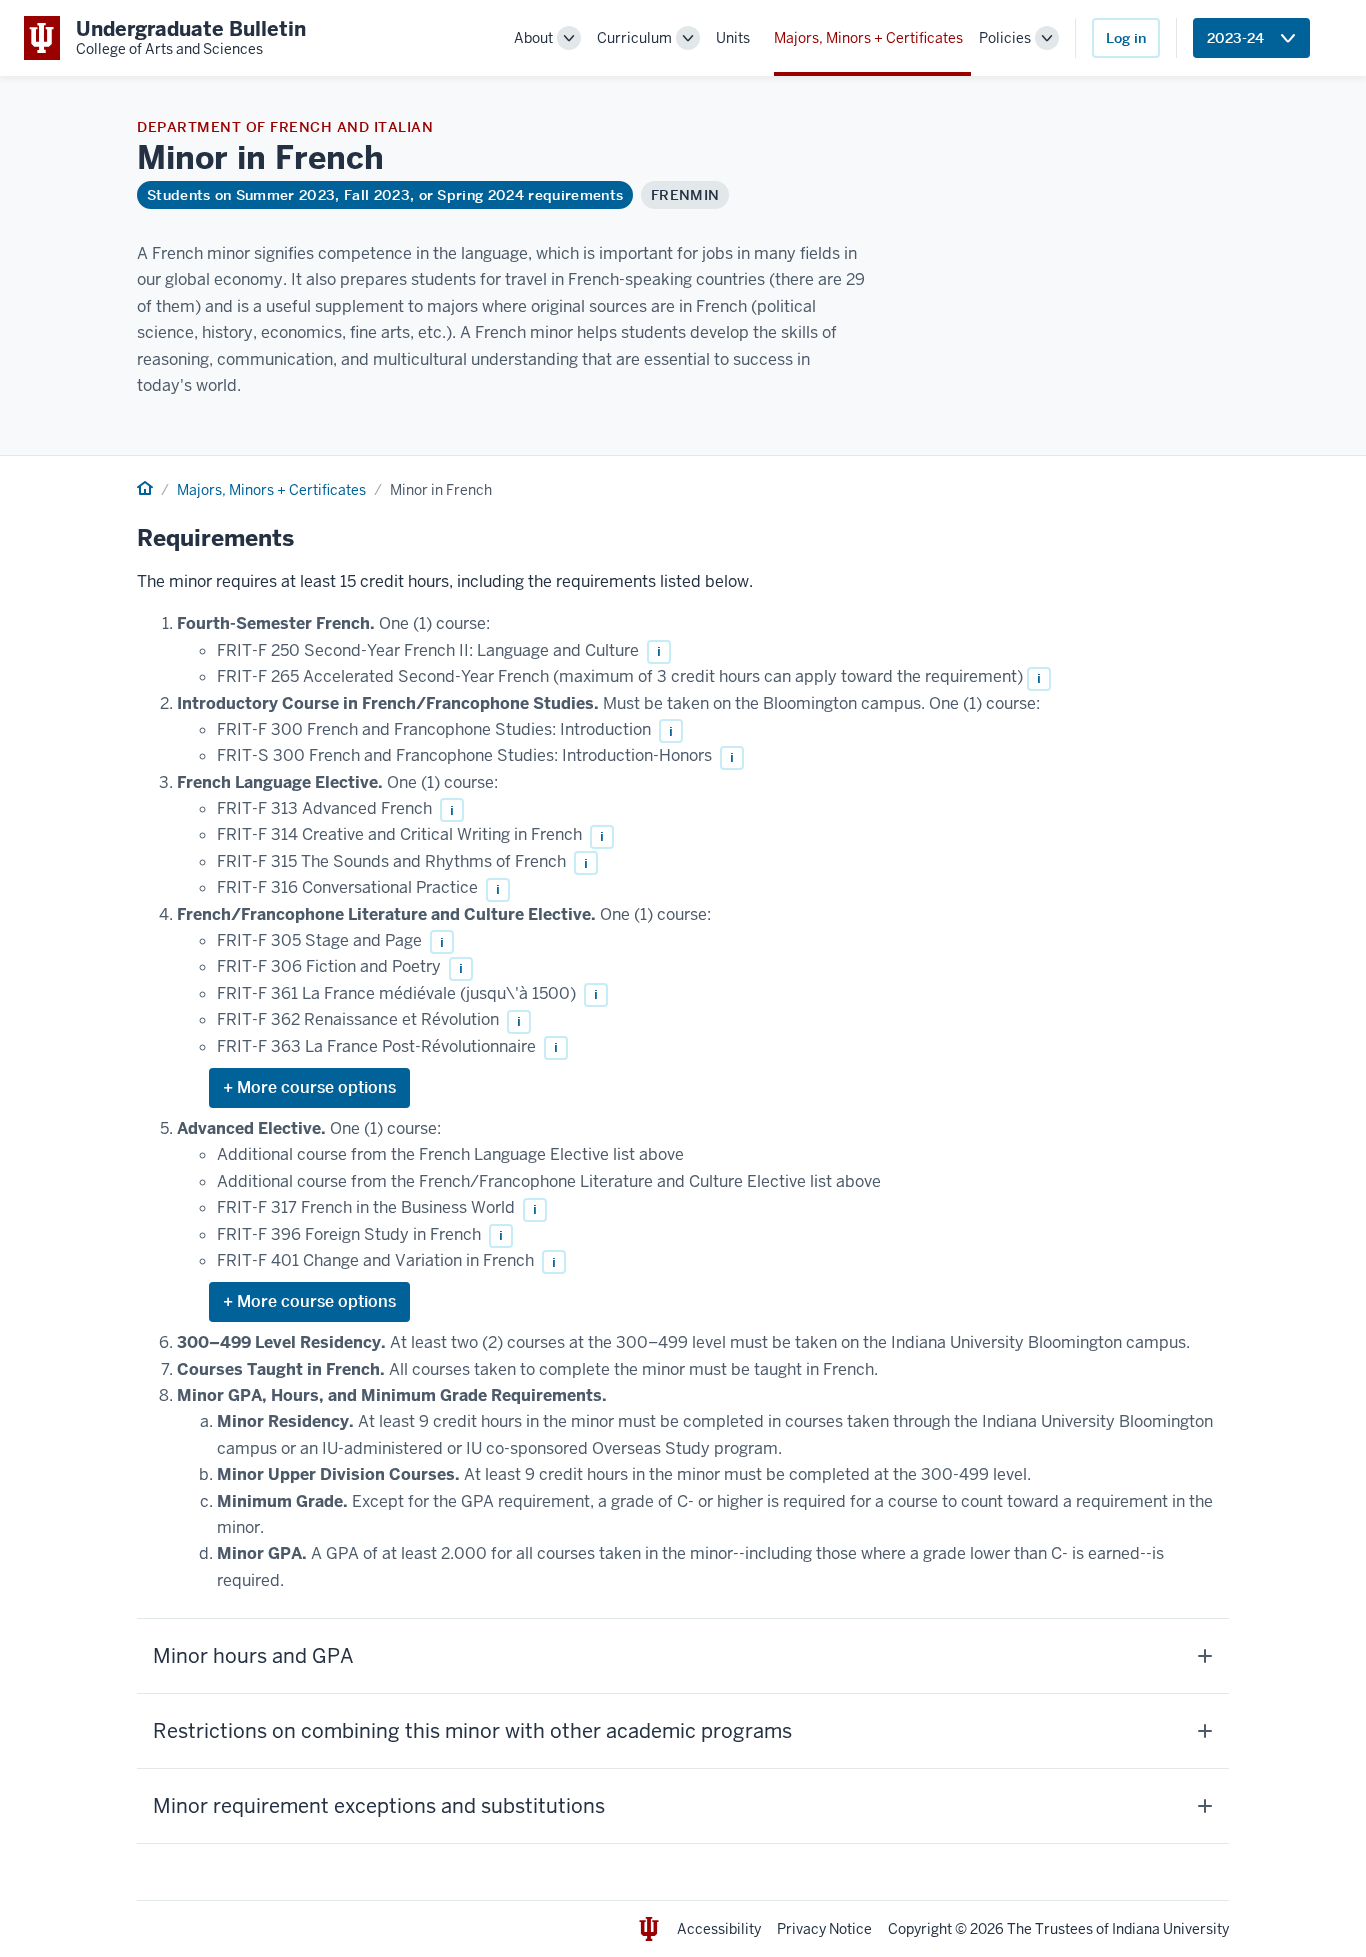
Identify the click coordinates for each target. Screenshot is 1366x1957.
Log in (1126, 38)
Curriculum (634, 38)
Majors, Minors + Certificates (868, 38)
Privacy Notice (824, 1929)
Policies (1005, 38)
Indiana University (1170, 1929)
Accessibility (719, 1929)
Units (733, 38)
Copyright (920, 1929)
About (533, 38)
